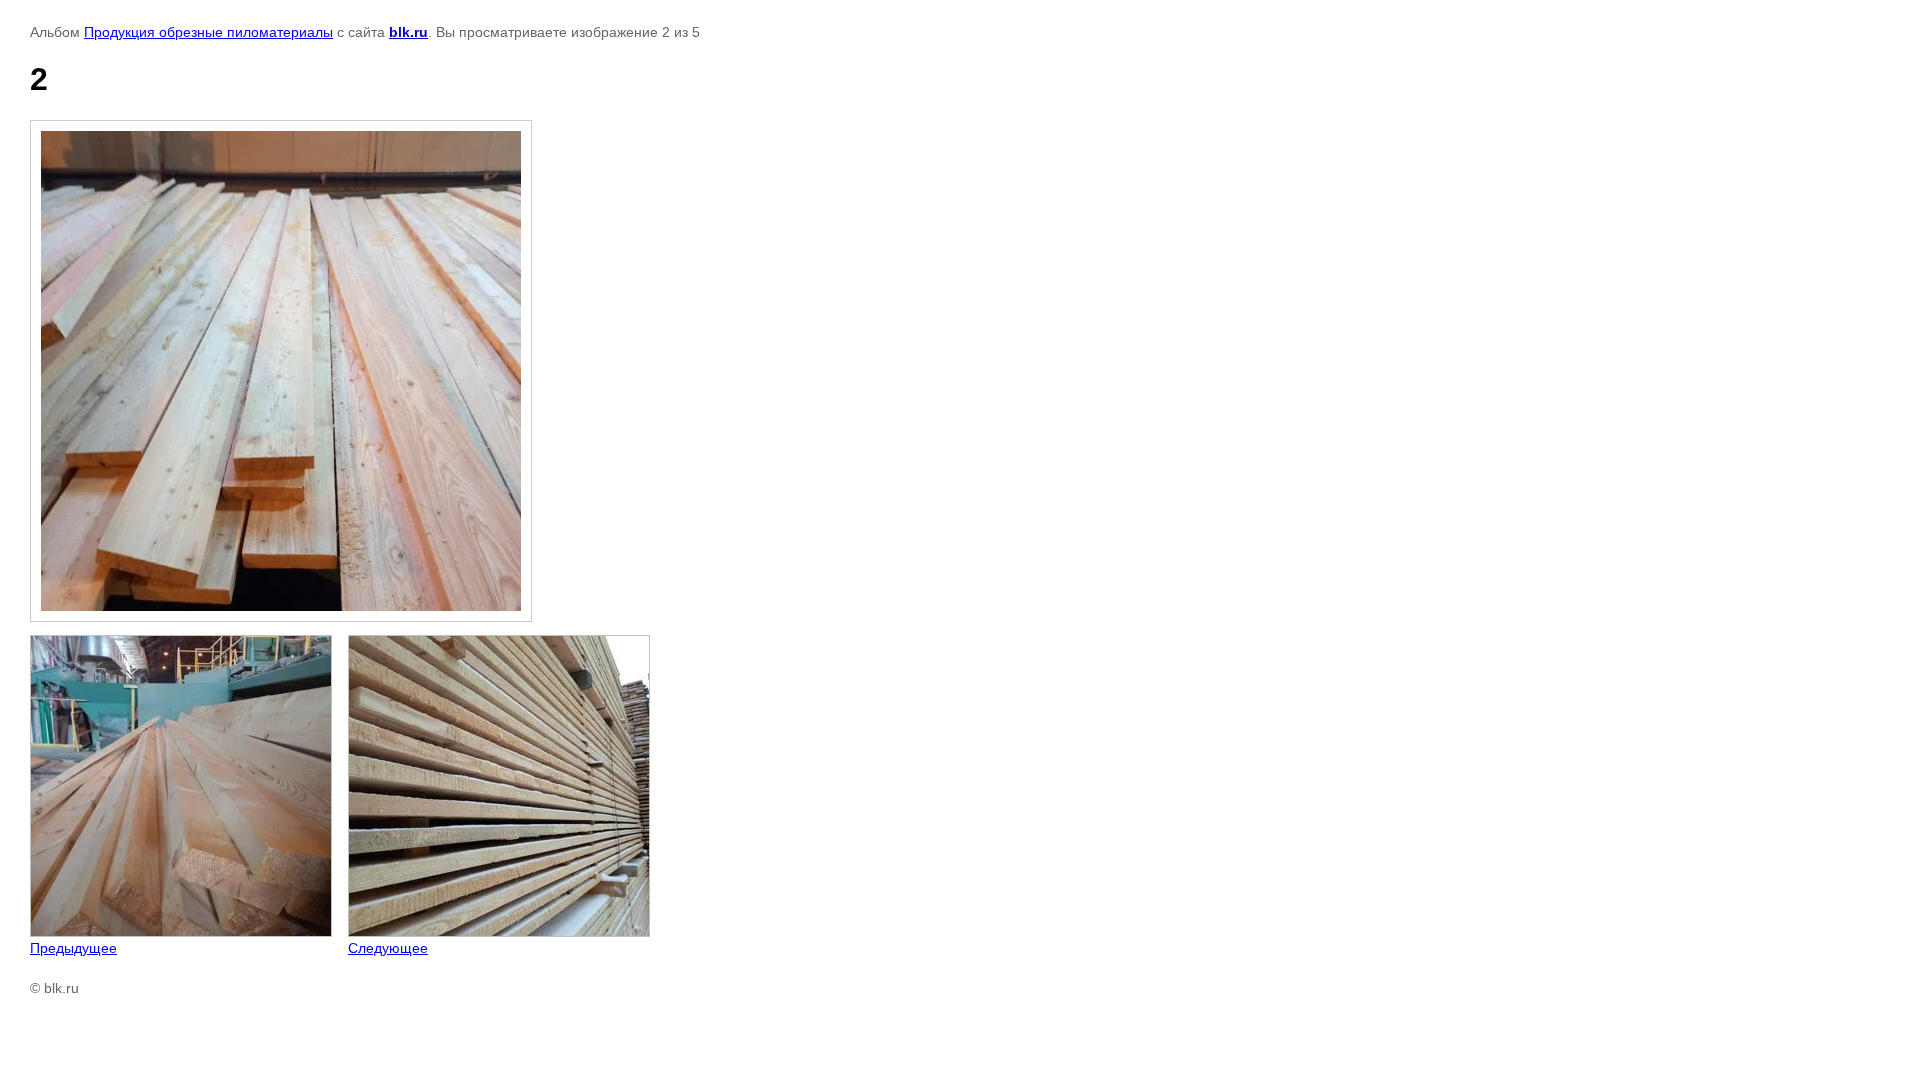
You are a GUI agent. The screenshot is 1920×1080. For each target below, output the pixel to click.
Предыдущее (73, 948)
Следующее (388, 948)
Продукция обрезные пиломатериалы (208, 32)
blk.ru (408, 32)
